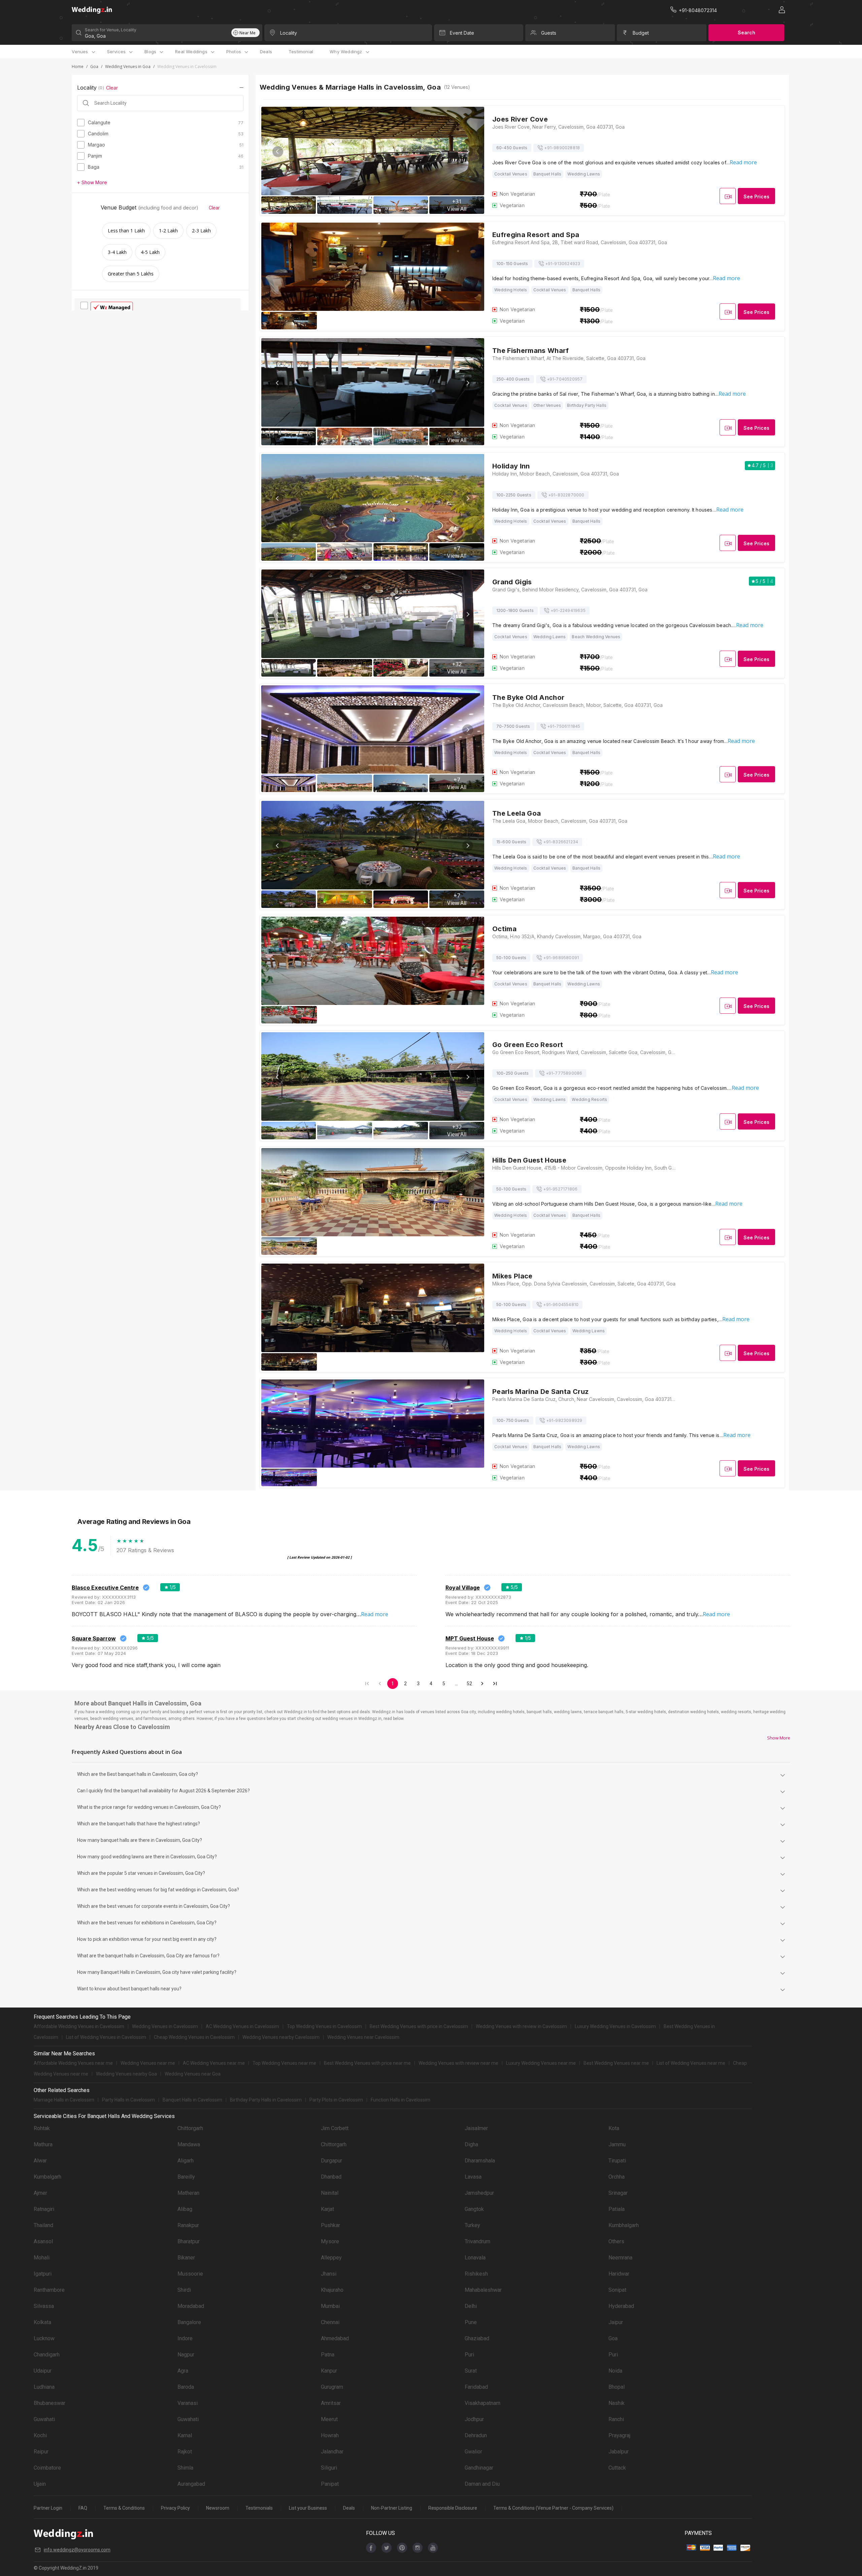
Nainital (330, 2193)
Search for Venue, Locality (111, 30)
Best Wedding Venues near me (616, 2063)
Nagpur (186, 2355)
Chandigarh (47, 2355)
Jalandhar (332, 2452)
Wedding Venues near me (148, 2063)
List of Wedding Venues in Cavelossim (106, 2037)
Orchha (617, 2177)
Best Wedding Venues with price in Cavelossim (419, 2026)
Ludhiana (44, 2387)
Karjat (327, 2209)
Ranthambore (49, 2290)
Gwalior (473, 2452)
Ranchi (616, 2419)
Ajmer (40, 2193)
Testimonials (259, 2508)
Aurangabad (191, 2484)
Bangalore (189, 2322)
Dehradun (476, 2435)
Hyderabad (621, 2306)
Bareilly (186, 2177)
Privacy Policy (175, 2508)
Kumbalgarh (47, 2177)
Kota (614, 2128)
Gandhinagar (479, 2468)
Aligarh (186, 2161)
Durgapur (331, 2161)
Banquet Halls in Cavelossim (192, 2100)
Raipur (41, 2452)
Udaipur (43, 2371)
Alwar (40, 2161)
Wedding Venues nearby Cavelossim (281, 2037)
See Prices (756, 197)
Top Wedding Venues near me (284, 2063)
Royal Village (463, 1588)
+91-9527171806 (560, 1189)
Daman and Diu (482, 2484)
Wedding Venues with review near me (458, 2063)
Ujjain (40, 2484)
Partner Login (48, 2508)
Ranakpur (188, 2225)
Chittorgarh (190, 2128)
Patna (328, 2355)
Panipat (330, 2484)
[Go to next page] (482, 1684)
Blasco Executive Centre (105, 1588)
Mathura (43, 2144)
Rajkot (185, 2452)
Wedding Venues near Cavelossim (363, 2037)
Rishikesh (476, 2274)
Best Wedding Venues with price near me (367, 2063)
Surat (471, 2371)
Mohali (42, 2258)
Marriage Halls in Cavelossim (64, 2100)
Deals (266, 52)
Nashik (617, 2403)
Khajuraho (332, 2290)
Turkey (472, 2225)
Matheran (188, 2193)
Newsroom (218, 2508)
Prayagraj (619, 2435)
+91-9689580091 (561, 958)
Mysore (330, 2241)
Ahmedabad (335, 2338)
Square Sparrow (94, 1638)
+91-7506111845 (564, 726)
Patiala (617, 2209)
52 (469, 1684)
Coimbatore (47, 2468)
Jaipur (616, 2322)
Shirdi (184, 2290)
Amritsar (331, 2403)
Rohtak (42, 2128)
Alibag (185, 2209)
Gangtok (474, 2209)
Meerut (329, 2419)
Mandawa (189, 2144)
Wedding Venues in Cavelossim (165, 2026)
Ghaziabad (477, 2338)
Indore (185, 2338)
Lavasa (473, 2177)
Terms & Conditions (124, 2508)
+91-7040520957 (565, 379)
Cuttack (617, 2468)
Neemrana (620, 2258)
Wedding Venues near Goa (193, 2074)
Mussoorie (190, 2274)
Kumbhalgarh (624, 2225)
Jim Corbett (335, 2128)
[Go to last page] (495, 1684)
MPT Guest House (470, 1638)
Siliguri (329, 2468)
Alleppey (331, 2258)
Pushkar (330, 2225)
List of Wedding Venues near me (691, 2063)
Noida (615, 2371)
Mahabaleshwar (483, 2290)
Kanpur (329, 2371)
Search (747, 32)
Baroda (186, 2387)
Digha (471, 2144)
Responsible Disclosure (453, 2508)
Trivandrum (477, 2241)
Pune (471, 2322)
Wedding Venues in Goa (128, 67)
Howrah (330, 2435)
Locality (289, 33)
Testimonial (301, 52)
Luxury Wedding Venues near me (541, 2063)
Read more (743, 162)
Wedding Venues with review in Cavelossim (521, 2026)
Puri (469, 2355)
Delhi (471, 2306)
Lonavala (475, 2258)
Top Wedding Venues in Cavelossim (324, 2026)
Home (78, 67)
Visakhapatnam (483, 2403)
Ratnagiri (44, 2209)
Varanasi (188, 2403)
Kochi (40, 2435)
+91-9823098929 (564, 1420)
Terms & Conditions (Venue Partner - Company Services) (553, 2508)
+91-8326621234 (561, 842)
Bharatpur (189, 2241)
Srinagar (618, 2193)
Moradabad (191, 2306)
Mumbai (330, 2306)
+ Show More (92, 182)
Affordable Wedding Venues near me (73, 2063)
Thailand (43, 2225)
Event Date (462, 33)
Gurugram (332, 2387)
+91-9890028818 (562, 148)
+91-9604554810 (561, 1305)
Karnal (185, 2435)
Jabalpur (619, 2452)
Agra (183, 2371)
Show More (779, 1738)
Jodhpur (474, 2419)
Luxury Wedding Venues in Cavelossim (615, 2026)
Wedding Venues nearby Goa (126, 2074)
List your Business (308, 2508)
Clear (112, 88)
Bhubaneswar (49, 2403)
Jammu (617, 2144)
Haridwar (619, 2274)
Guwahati (44, 2419)
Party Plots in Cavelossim (336, 2100)
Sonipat (617, 2290)
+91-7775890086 (564, 1073)
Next (468, 152)
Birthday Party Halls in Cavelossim (266, 2100)
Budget (641, 33)
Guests (549, 33)
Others (616, 2241)
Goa (94, 67)
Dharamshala (480, 2161)
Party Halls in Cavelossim (128, 2100)
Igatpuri (43, 2274)
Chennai (330, 2322)
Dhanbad (331, 2177)
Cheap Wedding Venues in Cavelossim (194, 2037)
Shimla (185, 2468)
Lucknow (44, 2338)
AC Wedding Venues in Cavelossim (242, 2026)
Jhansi (329, 2274)
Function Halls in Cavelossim (401, 2100)
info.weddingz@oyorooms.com (77, 2550)
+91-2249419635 (568, 610)
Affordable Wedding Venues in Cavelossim (79, 2026)
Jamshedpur (479, 2193)
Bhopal (617, 2387)
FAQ (83, 2508)
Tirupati (617, 2161)
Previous (278, 152)
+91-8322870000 (566, 495)
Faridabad (476, 2387)
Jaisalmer (476, 2128)
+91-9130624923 (563, 264)
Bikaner (186, 2258)
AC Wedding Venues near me (214, 2063)
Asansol (43, 2241)
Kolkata (42, 2322)
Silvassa (44, 2306)
